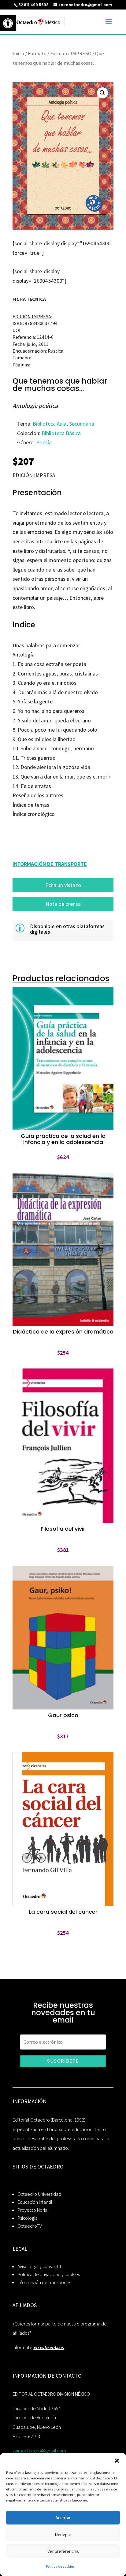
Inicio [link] (18, 53)
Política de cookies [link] (60, 2566)
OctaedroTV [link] (30, 2226)
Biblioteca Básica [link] (61, 433)
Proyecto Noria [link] (32, 2210)
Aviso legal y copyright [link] (39, 2266)
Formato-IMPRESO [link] (71, 53)
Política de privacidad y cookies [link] (49, 2274)
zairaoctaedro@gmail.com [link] (39, 2451)
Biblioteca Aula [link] (50, 424)
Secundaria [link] (82, 424)
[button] (117, 2461)
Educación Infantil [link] (35, 2202)
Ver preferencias (63, 2551)
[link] (8, 23)
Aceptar (63, 2518)
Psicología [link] (28, 2218)
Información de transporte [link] (44, 2282)
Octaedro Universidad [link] (39, 2194)
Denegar (63, 2534)
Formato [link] (37, 53)
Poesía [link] (44, 442)
